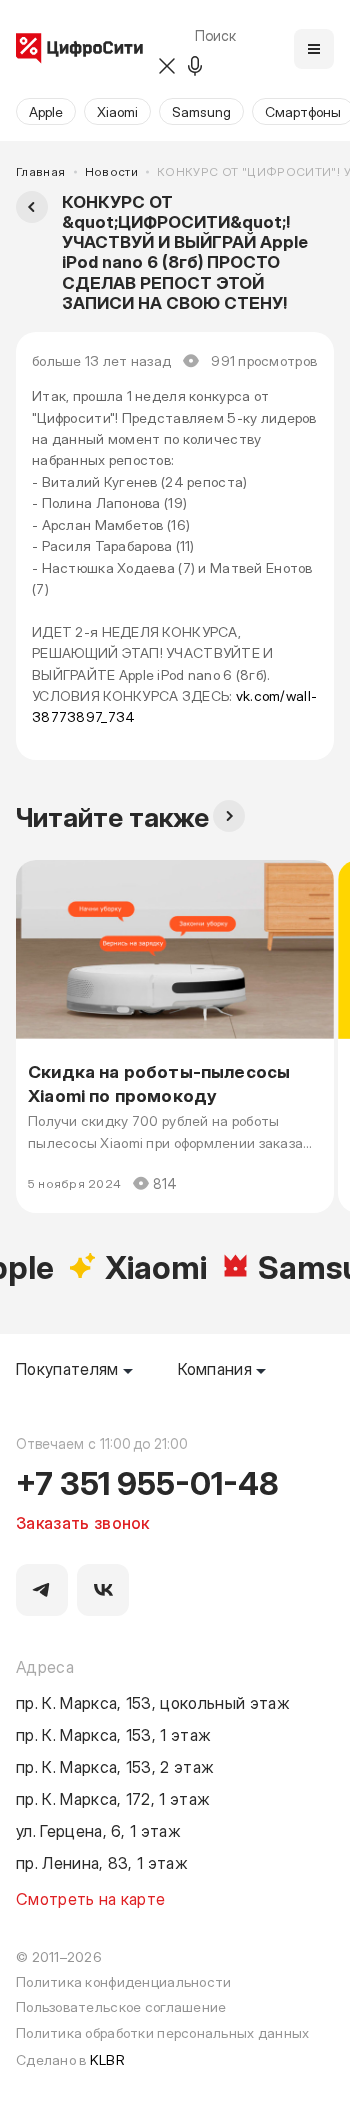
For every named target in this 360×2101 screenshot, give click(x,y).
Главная (41, 171)
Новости (112, 171)
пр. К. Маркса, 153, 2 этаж (115, 1766)
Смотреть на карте (90, 1898)
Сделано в (70, 2059)
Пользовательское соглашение (121, 2006)
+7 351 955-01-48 (147, 1482)
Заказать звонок (83, 1522)
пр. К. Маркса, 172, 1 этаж (113, 1798)
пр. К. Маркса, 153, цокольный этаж (153, 1702)
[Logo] (79, 49)
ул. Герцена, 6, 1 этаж (98, 1830)
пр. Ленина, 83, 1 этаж (102, 1862)
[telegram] (42, 1590)
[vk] (103, 1590)
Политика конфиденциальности (123, 1981)
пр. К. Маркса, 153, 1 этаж (113, 1734)
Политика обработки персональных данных (163, 2032)
